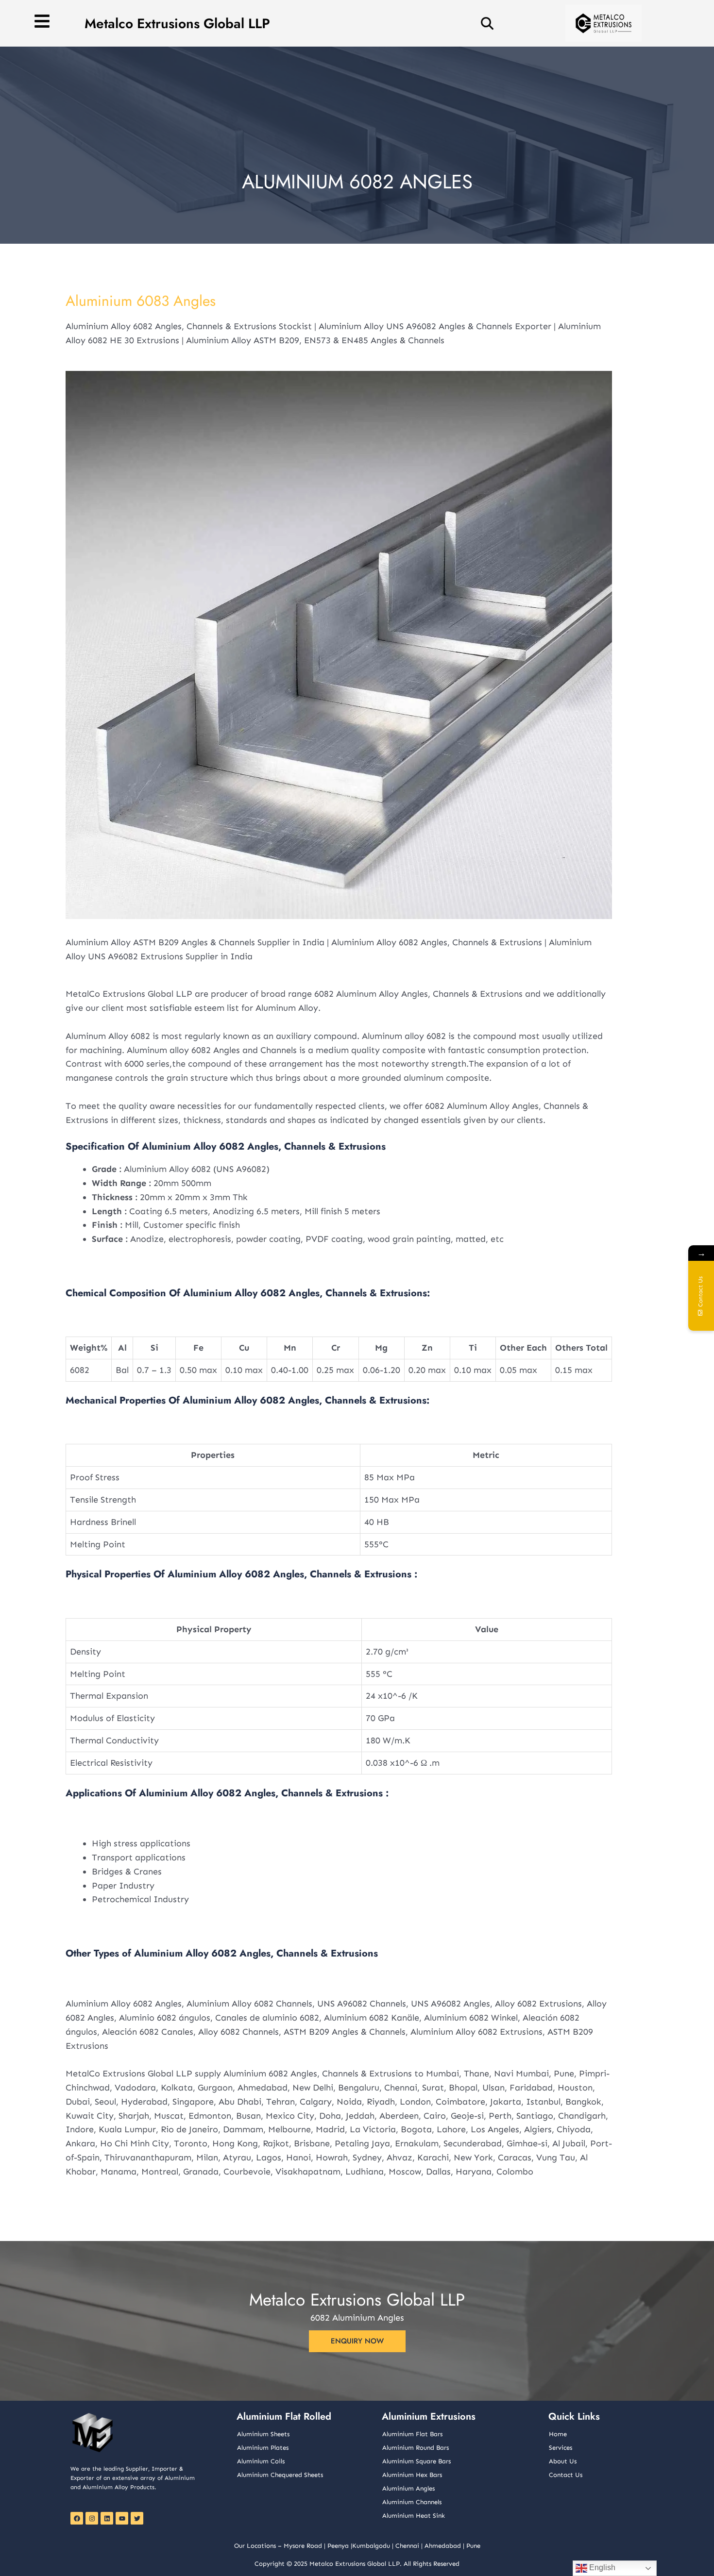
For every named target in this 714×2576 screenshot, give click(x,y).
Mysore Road (303, 2546)
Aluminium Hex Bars (412, 2475)
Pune (473, 2546)
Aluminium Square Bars (416, 2461)
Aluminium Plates (263, 2448)
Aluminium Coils (261, 2461)
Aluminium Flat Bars (412, 2434)
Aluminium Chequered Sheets (280, 2475)
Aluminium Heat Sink (414, 2516)
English (601, 2568)
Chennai (407, 2546)
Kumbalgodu (371, 2546)
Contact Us (566, 2475)
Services (561, 2448)
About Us (563, 2461)
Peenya (338, 2546)
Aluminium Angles (408, 2488)
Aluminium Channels (412, 2502)
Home (558, 2434)
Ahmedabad (443, 2546)
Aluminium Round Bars (416, 2448)
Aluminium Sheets (263, 2434)
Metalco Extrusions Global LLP (177, 24)
